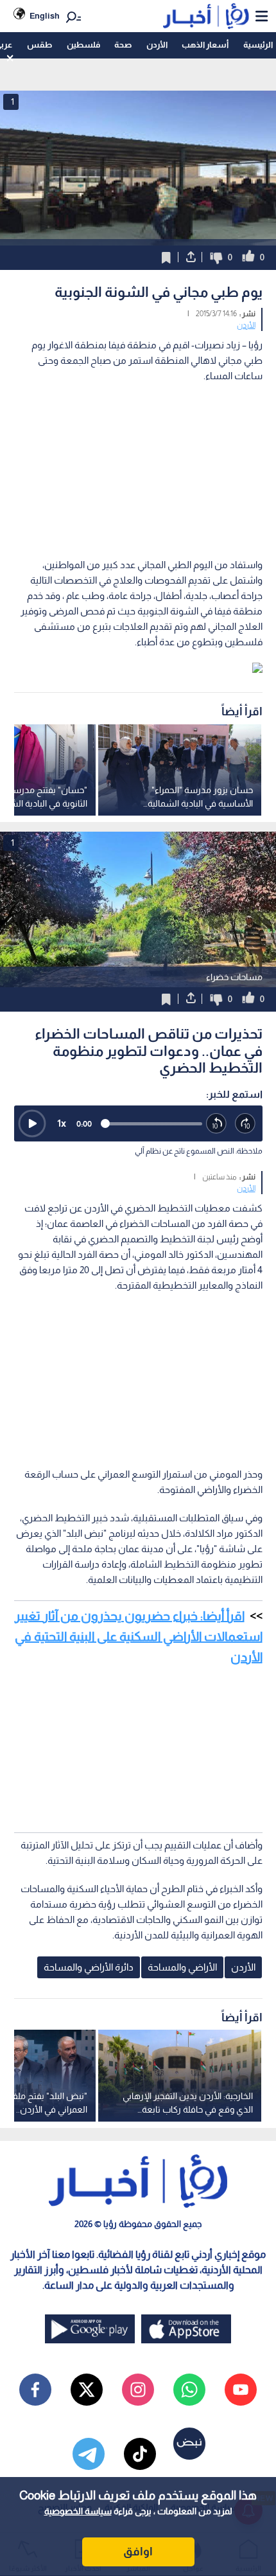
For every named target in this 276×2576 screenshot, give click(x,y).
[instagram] (138, 2390)
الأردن (157, 45)
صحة (123, 45)
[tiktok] (140, 2454)
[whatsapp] (189, 2390)
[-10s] (217, 1124)
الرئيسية (258, 45)
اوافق (138, 2552)
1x (62, 1123)
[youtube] (241, 2390)
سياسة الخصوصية (78, 2511)
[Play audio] (32, 1123)
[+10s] (246, 1124)
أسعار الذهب (205, 45)
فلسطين (83, 45)
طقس (39, 45)
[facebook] (35, 2390)
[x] (87, 2390)
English (45, 16)
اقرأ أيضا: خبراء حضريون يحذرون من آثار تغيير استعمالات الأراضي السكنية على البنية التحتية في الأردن (139, 1636)
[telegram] (89, 2454)
